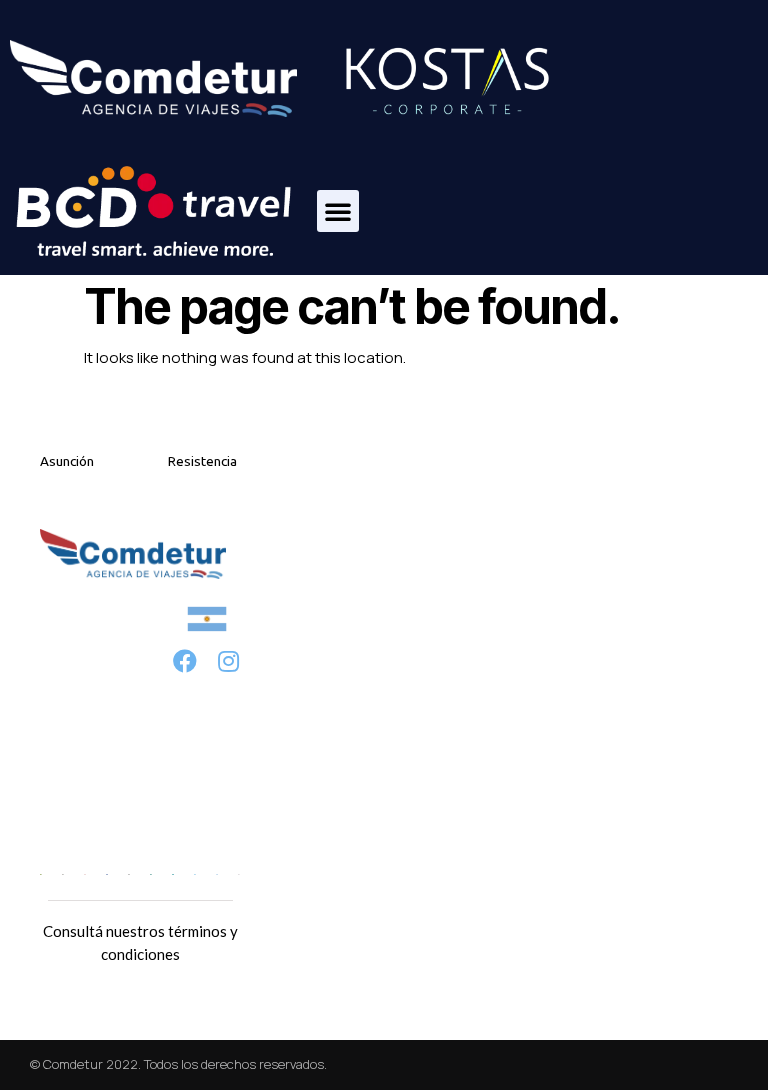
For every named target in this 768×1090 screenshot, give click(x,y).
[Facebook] (185, 660)
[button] (338, 211)
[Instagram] (228, 660)
